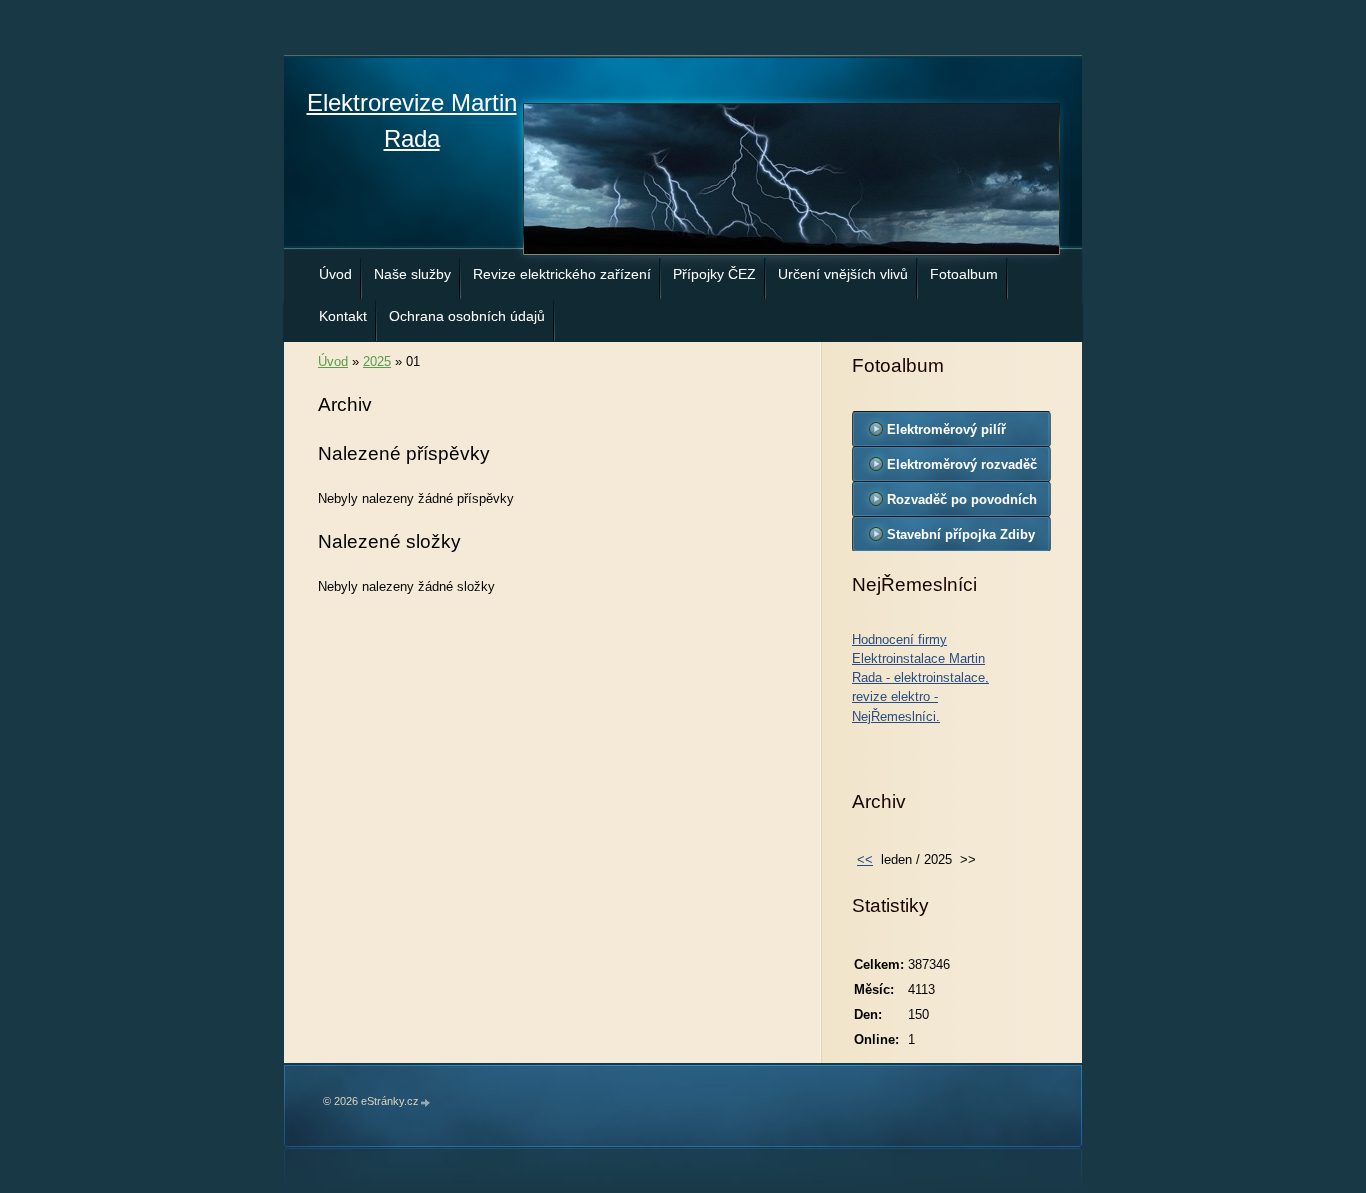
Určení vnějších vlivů (843, 274)
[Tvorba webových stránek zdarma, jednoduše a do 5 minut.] (426, 1102)
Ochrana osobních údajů (467, 316)
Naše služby (412, 274)
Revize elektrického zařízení (562, 274)
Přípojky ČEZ (714, 274)
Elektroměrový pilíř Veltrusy (946, 434)
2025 (377, 361)
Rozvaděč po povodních (962, 499)
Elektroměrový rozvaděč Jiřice (962, 469)
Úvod (335, 274)
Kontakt (343, 316)
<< (865, 859)
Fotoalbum (964, 274)
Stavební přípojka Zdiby (961, 534)
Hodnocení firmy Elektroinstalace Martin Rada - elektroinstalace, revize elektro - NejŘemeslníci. (920, 678)
